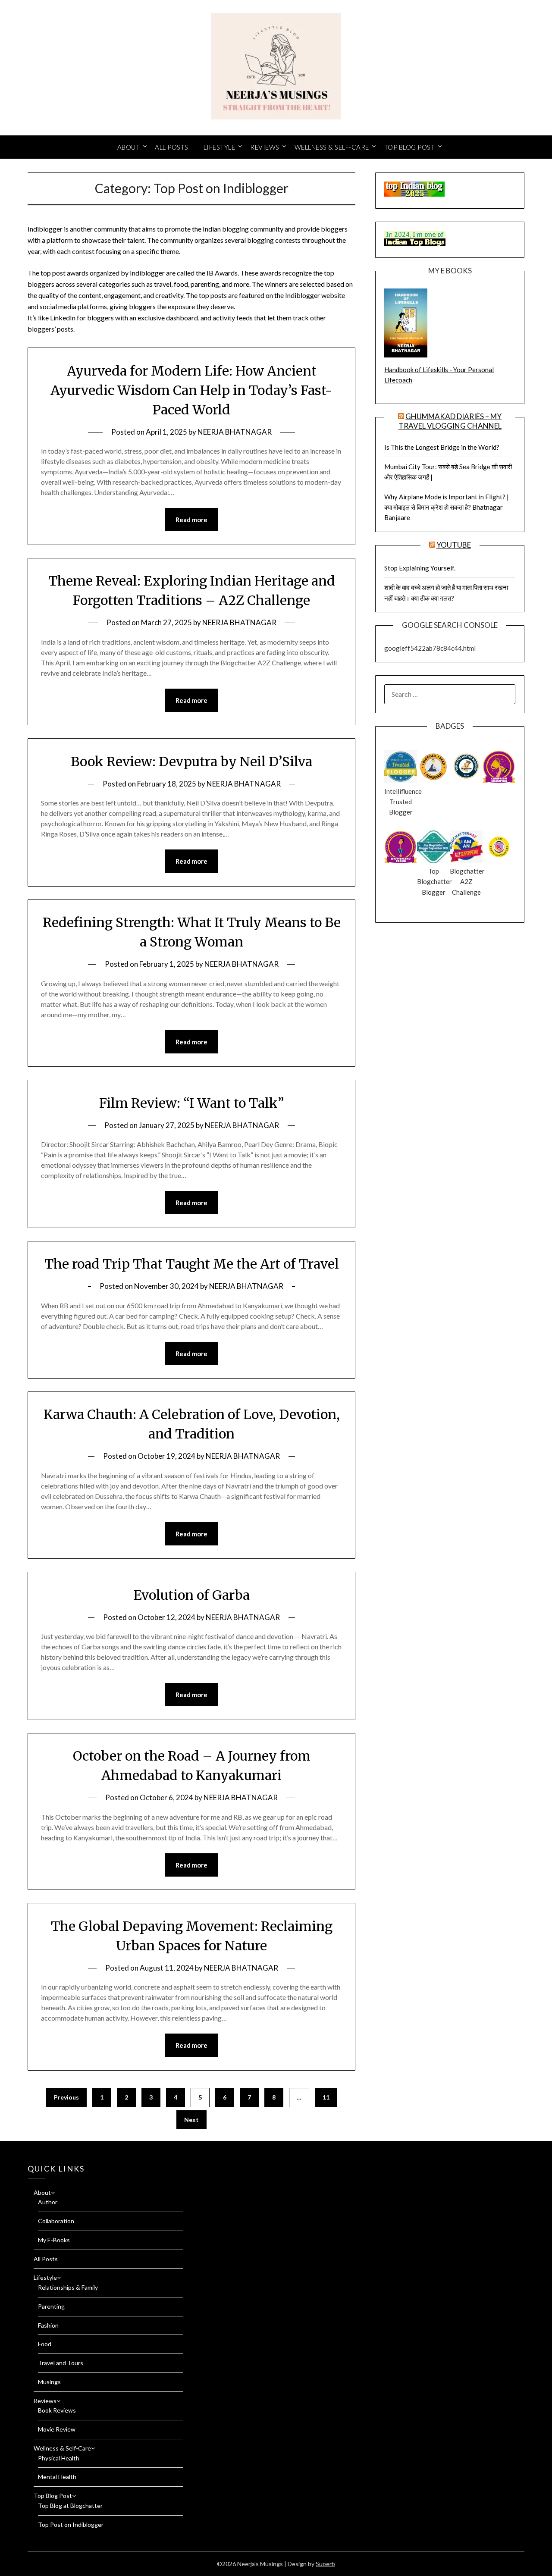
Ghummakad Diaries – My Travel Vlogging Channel (450, 421)
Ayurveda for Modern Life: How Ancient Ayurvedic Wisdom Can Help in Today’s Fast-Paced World (191, 390)
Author (48, 2202)
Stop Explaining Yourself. (420, 568)
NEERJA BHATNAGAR (235, 432)
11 (326, 2097)
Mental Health (57, 2477)
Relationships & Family (68, 2287)
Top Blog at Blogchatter (70, 2505)
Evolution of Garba (191, 1595)
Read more (191, 520)
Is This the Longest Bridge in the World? (442, 447)
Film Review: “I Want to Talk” (192, 1103)
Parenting (51, 2306)
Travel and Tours (61, 2363)
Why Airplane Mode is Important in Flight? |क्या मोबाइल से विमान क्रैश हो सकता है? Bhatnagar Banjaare (447, 507)
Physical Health (59, 2458)
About (129, 147)
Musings (49, 2382)
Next (191, 2120)
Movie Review (57, 2429)
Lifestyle (220, 147)
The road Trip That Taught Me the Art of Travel (192, 1264)
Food (45, 2344)
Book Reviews (57, 2410)
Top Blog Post (410, 147)
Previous (66, 2097)
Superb (325, 2564)
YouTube (454, 545)
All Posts (172, 147)
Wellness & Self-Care (332, 147)
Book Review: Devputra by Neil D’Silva (191, 762)
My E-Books (54, 2240)
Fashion (48, 2325)
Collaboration (56, 2221)
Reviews (265, 147)
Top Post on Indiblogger (71, 2524)
